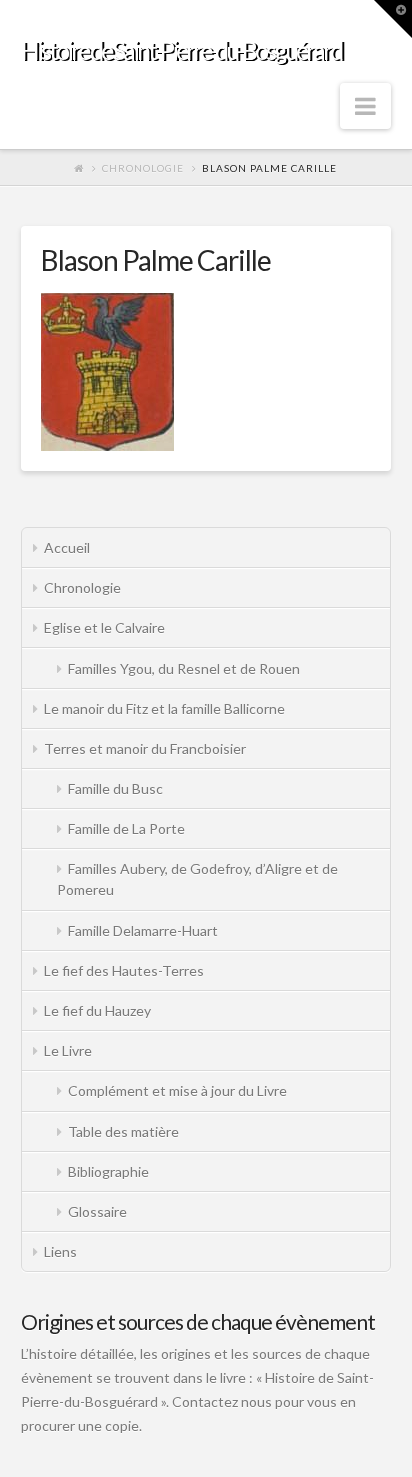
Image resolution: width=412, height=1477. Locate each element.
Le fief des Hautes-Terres (124, 970)
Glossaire (97, 1211)
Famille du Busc (115, 788)
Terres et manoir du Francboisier (145, 748)
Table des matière (123, 1131)
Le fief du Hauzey (97, 1010)
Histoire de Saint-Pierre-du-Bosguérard (181, 50)
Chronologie (143, 168)
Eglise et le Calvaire (104, 627)
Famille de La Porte (126, 828)
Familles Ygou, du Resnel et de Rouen (184, 668)
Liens (60, 1251)
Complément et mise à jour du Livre (177, 1090)
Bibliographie (108, 1171)
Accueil (67, 547)
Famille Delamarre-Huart (143, 930)
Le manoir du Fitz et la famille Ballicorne (164, 708)
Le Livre (68, 1050)
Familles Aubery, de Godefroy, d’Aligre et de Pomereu (197, 879)
